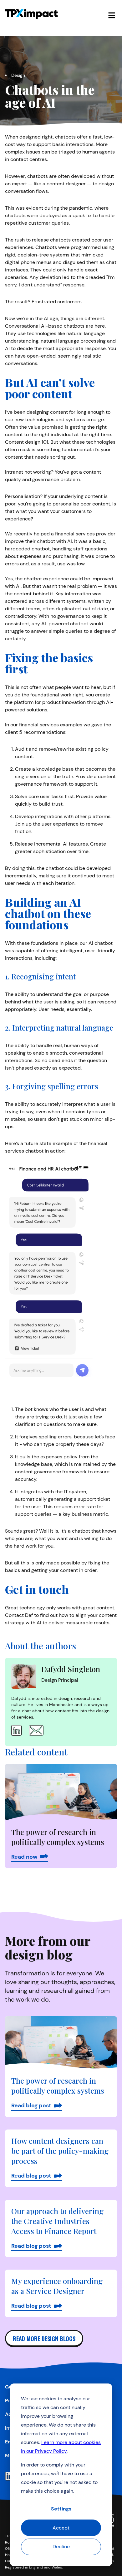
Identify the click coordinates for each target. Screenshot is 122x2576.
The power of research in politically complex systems (58, 2086)
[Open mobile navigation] (112, 14)
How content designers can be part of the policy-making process (60, 2151)
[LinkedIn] (9, 2476)
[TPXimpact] (31, 14)
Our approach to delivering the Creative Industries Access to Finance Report (57, 2221)
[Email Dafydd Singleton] (34, 1730)
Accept (61, 2528)
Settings (61, 2509)
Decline (61, 2547)
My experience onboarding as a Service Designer (57, 2286)
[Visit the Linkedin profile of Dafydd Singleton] (16, 1730)
